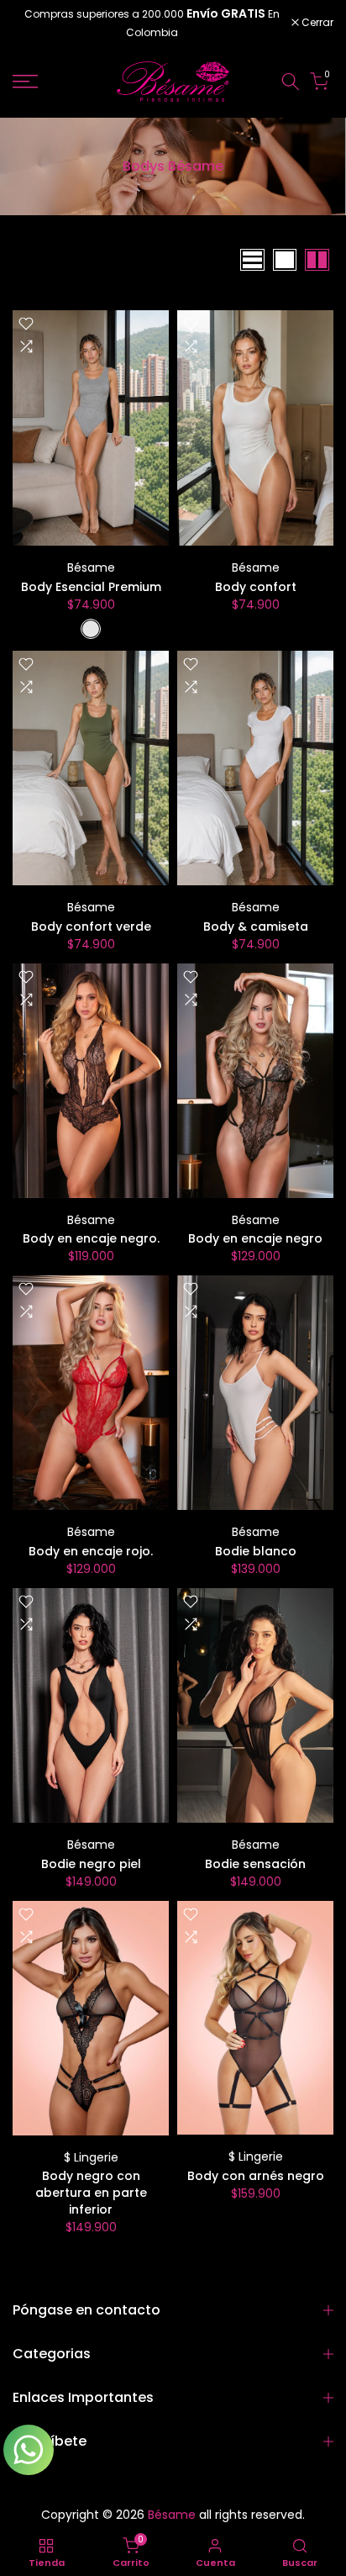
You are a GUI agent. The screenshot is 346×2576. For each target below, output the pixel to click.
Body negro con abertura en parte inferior (91, 2193)
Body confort (256, 587)
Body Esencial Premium (91, 587)
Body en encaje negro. (91, 1238)
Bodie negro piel (91, 1864)
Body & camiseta (256, 926)
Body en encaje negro (255, 1238)
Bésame (91, 567)
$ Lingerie (91, 2157)
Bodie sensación (255, 1864)
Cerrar (316, 23)
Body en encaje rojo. (91, 1551)
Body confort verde (91, 926)
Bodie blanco (256, 1551)
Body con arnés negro (256, 2176)
